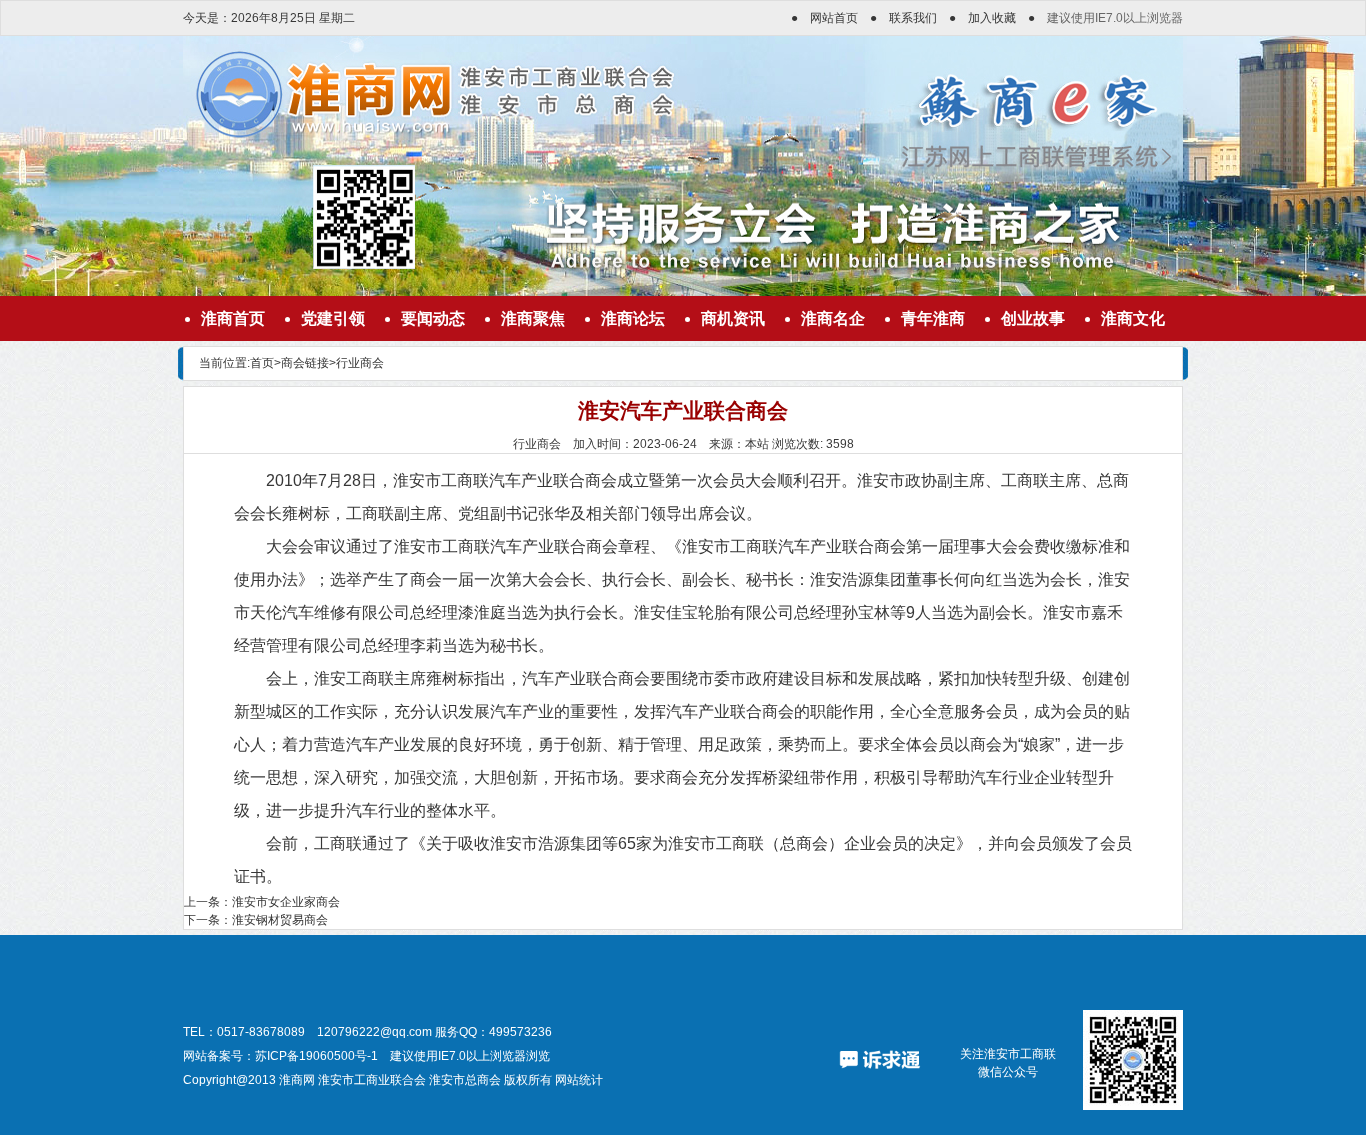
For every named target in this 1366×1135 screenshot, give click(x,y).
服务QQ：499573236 (493, 1032)
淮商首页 (233, 318)
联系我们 (913, 18)
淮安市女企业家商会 (286, 902)
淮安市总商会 (465, 1080)
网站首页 (834, 18)
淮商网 (297, 1080)
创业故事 (1033, 318)
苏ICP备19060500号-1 (316, 1056)
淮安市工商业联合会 (372, 1080)
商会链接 (305, 363)
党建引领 (333, 318)
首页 (262, 363)
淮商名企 (833, 318)
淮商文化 (1133, 318)
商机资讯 (733, 318)
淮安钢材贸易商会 (280, 920)
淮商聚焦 (533, 318)
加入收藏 (992, 18)
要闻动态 (433, 318)
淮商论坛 (633, 318)
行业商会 (360, 363)
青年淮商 (933, 318)
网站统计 (579, 1080)
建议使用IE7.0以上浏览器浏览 (470, 1056)
